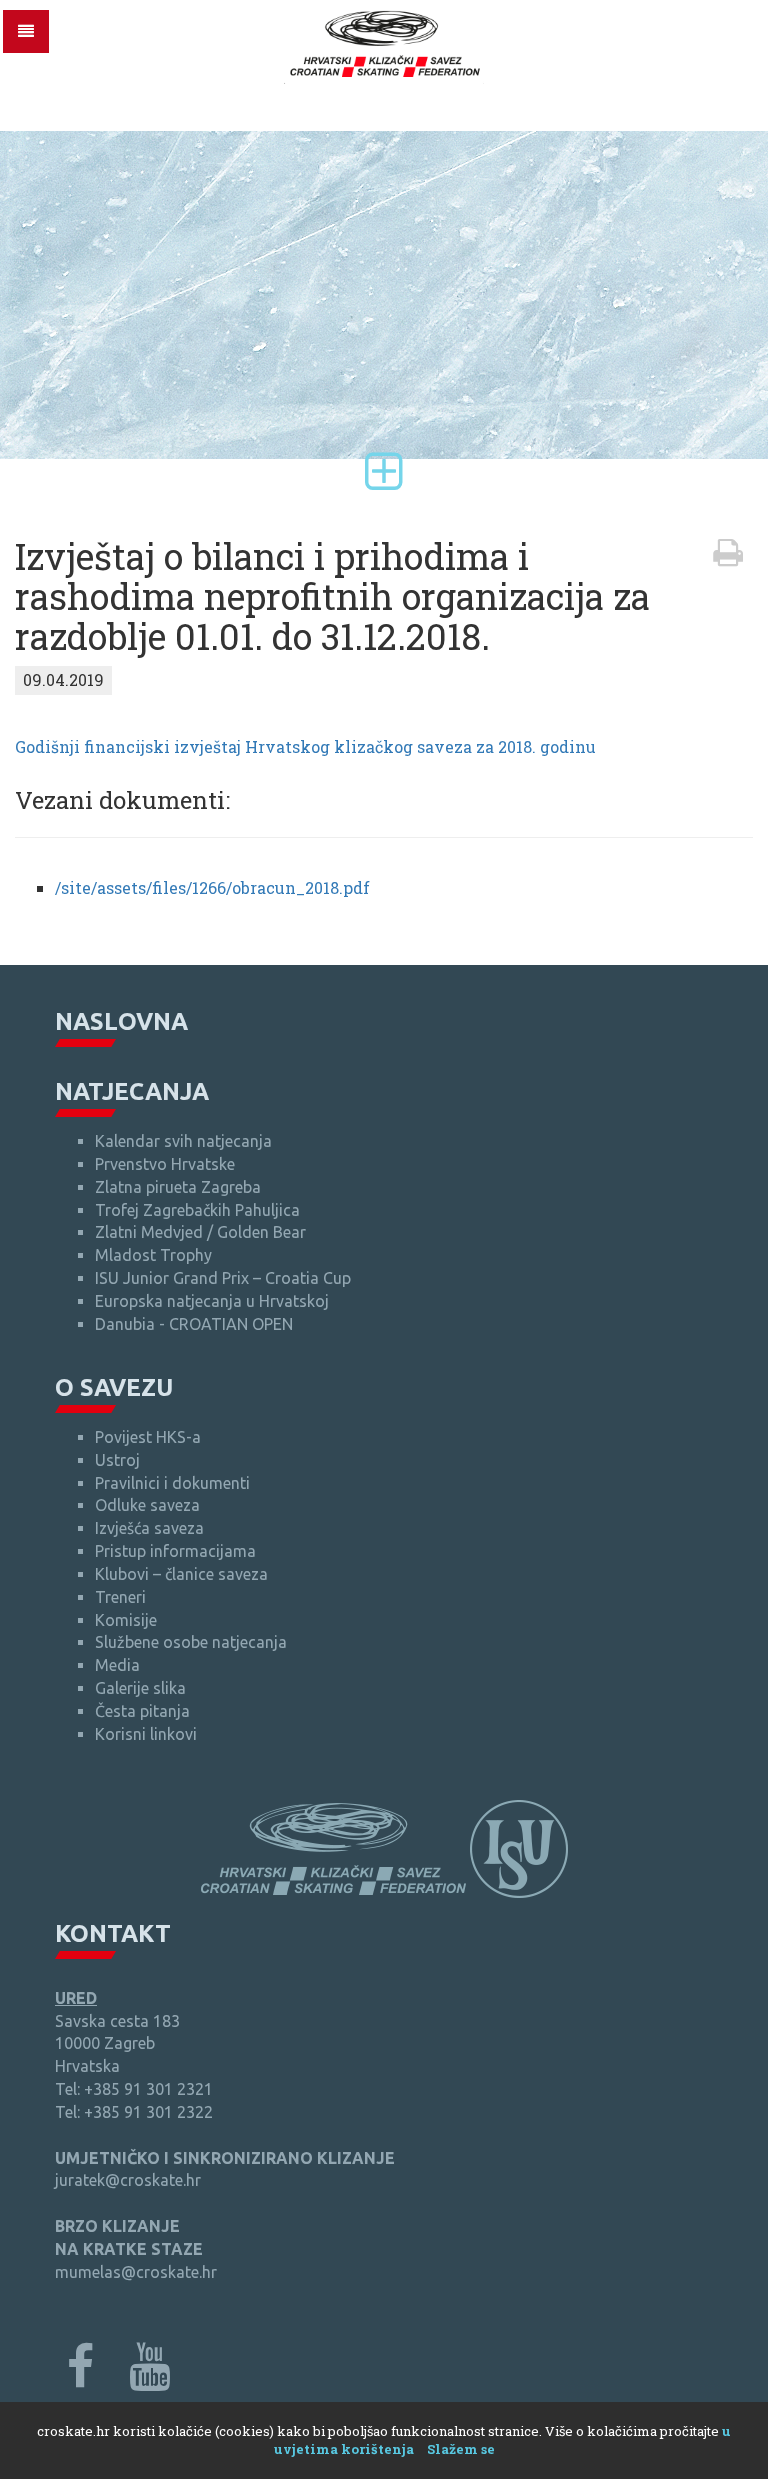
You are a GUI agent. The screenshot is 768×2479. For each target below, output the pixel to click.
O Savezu (114, 1387)
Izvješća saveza (149, 1528)
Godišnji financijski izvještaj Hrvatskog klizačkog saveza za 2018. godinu (305, 746)
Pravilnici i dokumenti (172, 1483)
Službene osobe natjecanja (191, 1642)
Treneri (120, 1597)
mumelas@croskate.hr (136, 2272)
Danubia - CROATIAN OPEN (194, 1324)
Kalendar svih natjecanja (183, 1141)
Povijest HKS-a (148, 1437)
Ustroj (117, 1460)
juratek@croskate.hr (128, 2180)
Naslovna (121, 1021)
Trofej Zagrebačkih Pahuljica (197, 1210)
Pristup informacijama (175, 1551)
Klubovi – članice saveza (181, 1574)
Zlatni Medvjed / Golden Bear (200, 1232)
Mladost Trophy (153, 1255)
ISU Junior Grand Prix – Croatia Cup (223, 1278)
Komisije (126, 1620)
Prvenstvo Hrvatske (165, 1164)
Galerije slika (140, 1688)
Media (117, 1665)
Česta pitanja (142, 1711)
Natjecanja (132, 1091)
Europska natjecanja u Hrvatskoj (212, 1301)
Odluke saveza (147, 1505)
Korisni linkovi (146, 1734)
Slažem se (461, 2449)
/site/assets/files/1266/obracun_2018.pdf (212, 887)
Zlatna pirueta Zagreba (178, 1187)
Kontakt (113, 1933)
